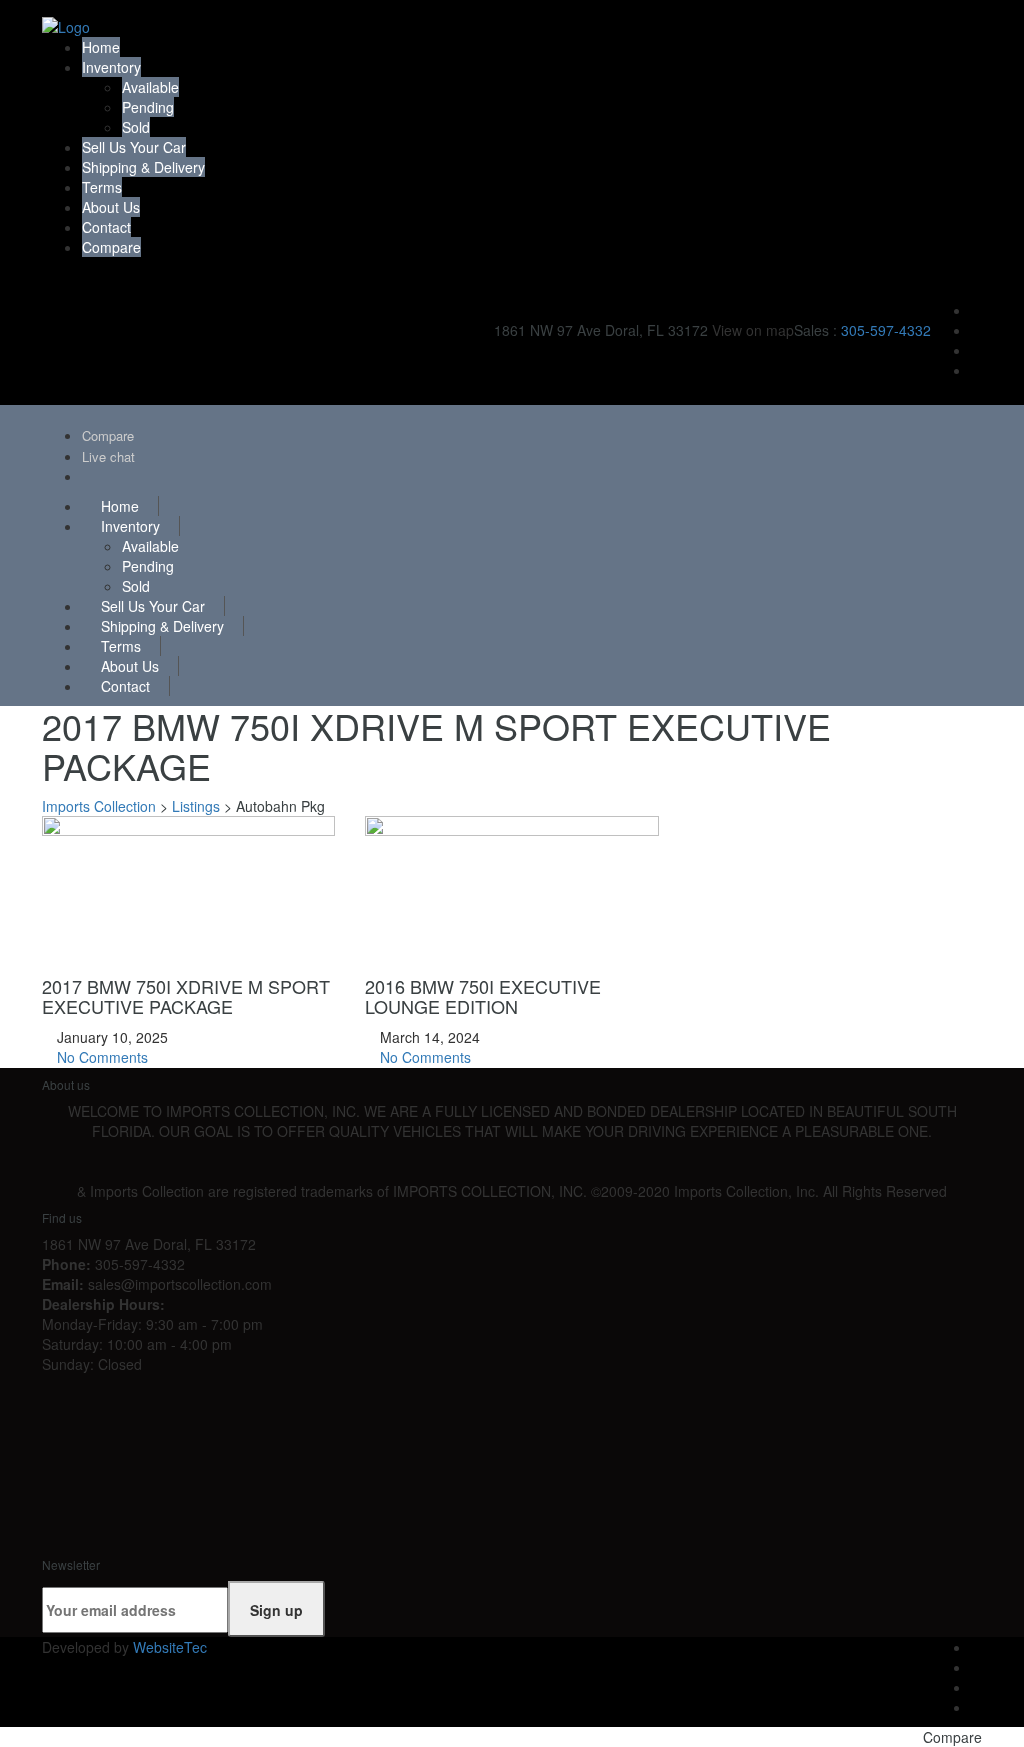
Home (101, 47)
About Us (111, 207)
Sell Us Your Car (134, 147)
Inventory (111, 67)
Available (150, 87)
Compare (111, 247)
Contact (106, 227)
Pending (148, 107)
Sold (136, 127)
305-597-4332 (886, 330)
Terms (102, 187)
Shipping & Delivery (143, 167)
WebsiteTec (170, 1647)
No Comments (100, 1057)
